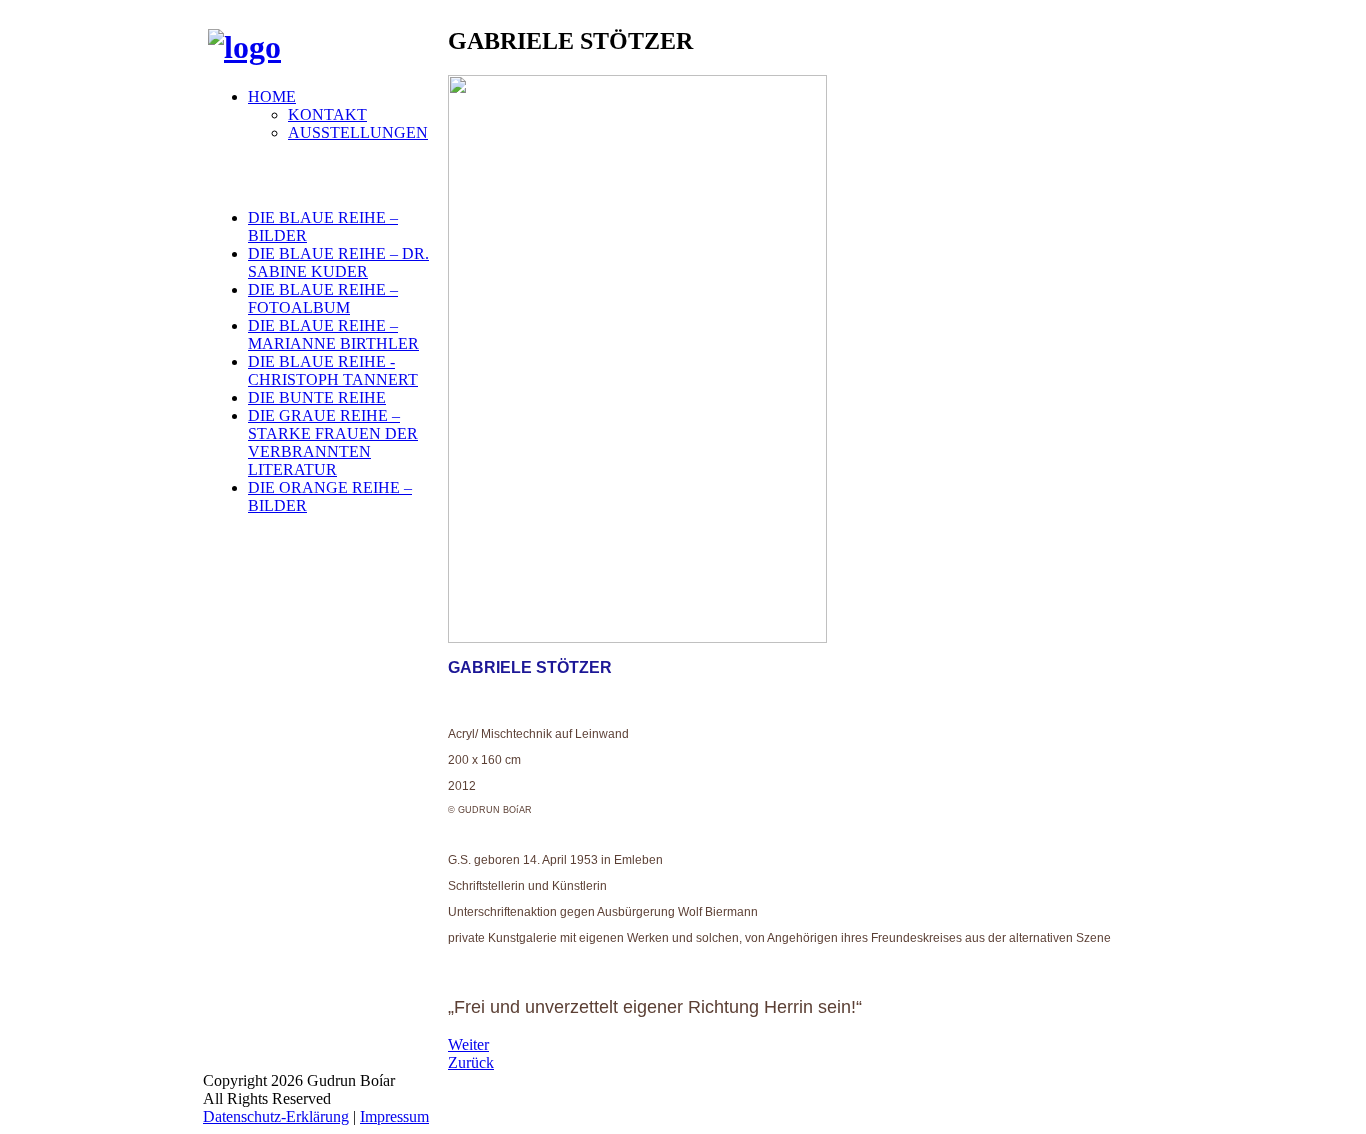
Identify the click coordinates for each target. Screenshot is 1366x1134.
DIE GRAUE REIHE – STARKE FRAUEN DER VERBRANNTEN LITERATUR (333, 442)
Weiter (468, 1044)
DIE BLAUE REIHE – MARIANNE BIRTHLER (333, 334)
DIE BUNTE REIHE (317, 397)
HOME (272, 96)
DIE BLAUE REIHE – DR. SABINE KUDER (338, 262)
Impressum (394, 1116)
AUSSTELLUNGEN (358, 132)
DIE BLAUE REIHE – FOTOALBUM (323, 298)
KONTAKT (327, 114)
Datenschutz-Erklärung (276, 1116)
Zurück (471, 1062)
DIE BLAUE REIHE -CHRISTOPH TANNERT (333, 370)
